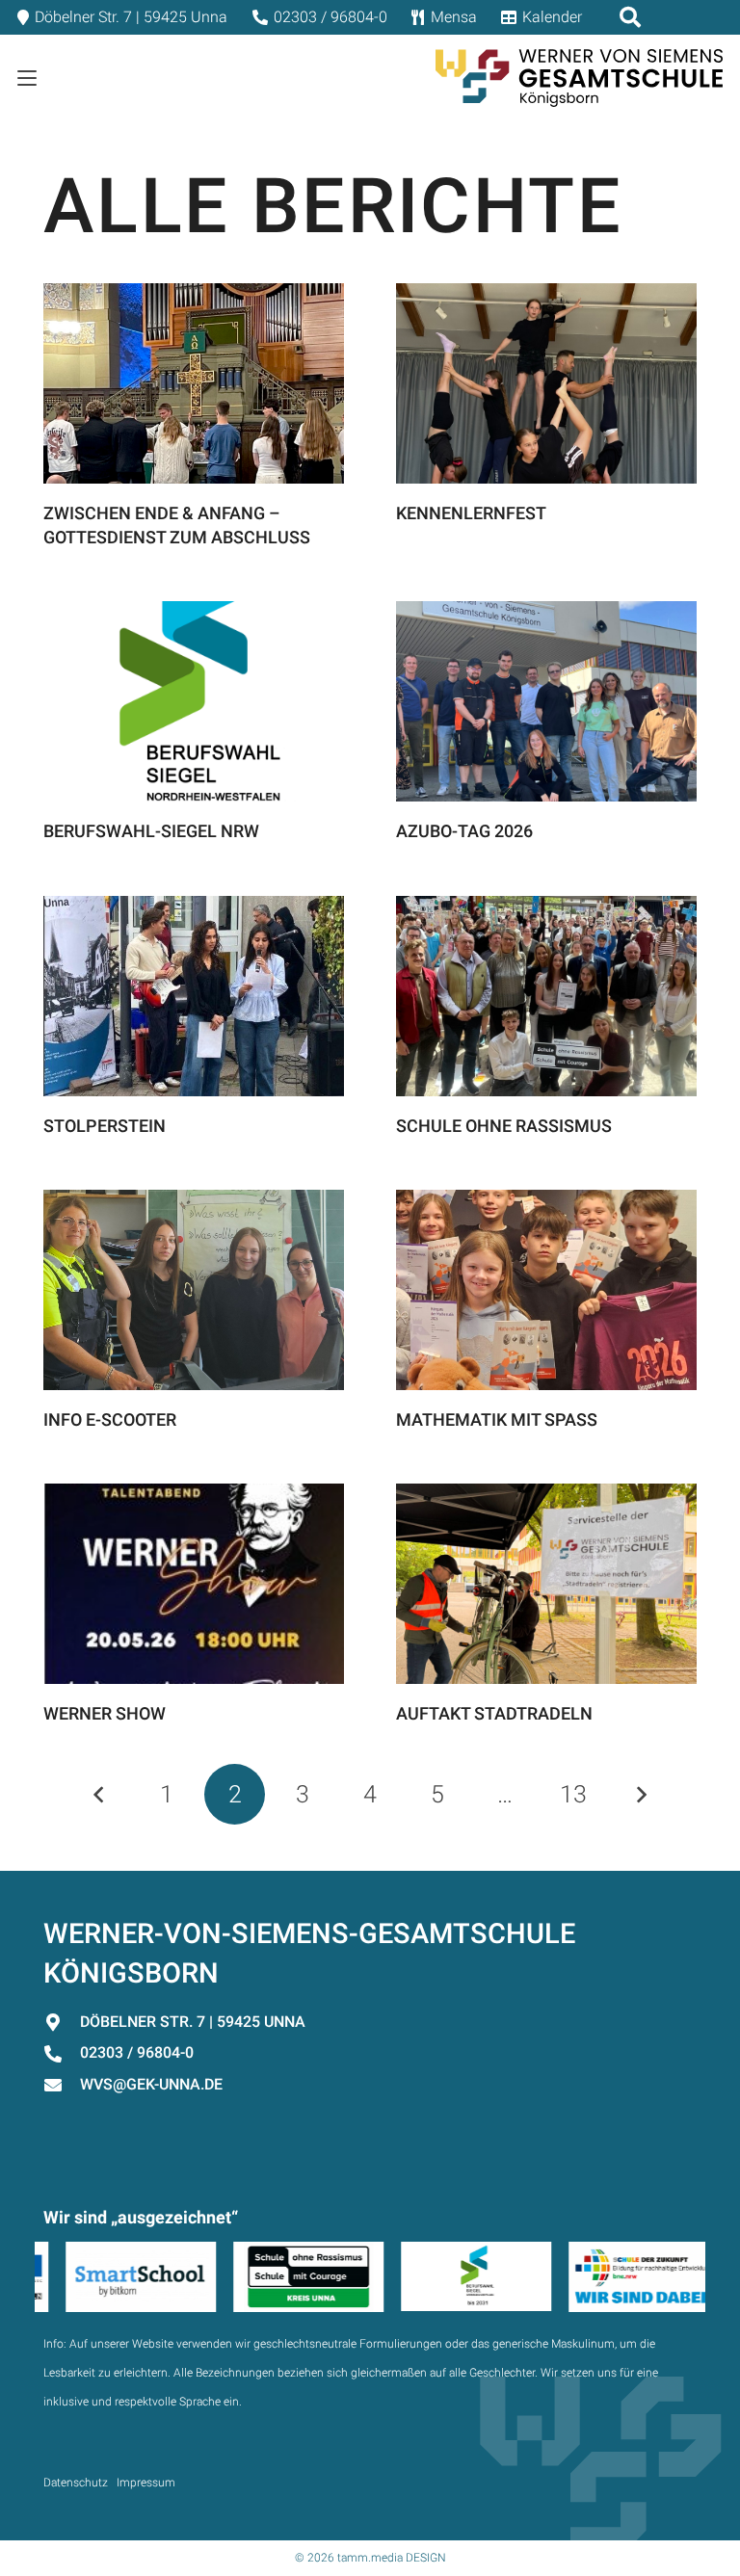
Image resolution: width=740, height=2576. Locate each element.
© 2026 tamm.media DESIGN (370, 2558)
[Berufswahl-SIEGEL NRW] (194, 701)
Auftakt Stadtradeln (494, 1713)
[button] (27, 78)
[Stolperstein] (194, 996)
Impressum (146, 2483)
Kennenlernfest (471, 513)
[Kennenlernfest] (546, 383)
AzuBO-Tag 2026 (464, 831)
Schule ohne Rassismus (504, 1126)
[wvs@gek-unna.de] (62, 2085)
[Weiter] (640, 1794)
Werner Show (105, 1713)
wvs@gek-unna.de (151, 2084)
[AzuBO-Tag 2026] (546, 701)
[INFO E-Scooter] (194, 1290)
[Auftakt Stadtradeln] (546, 1584)
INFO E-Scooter (110, 1419)
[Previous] (100, 1794)
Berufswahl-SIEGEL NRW (151, 831)
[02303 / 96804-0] (62, 2054)
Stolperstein (105, 1126)
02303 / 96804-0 (137, 2052)
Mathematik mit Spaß (497, 1419)
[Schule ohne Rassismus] (546, 996)
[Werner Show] (194, 1584)
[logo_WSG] (579, 78)
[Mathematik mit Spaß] (546, 1290)
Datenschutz (76, 2483)
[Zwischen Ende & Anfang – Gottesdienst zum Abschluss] (194, 383)
